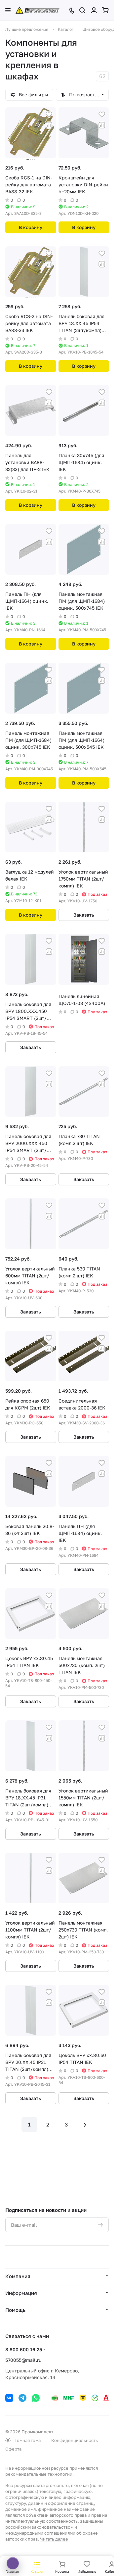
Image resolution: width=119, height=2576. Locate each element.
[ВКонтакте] (9, 2398)
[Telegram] (22, 2398)
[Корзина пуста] (105, 10)
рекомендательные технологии (39, 2474)
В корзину (31, 227)
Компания (18, 2276)
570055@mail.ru (23, 2360)
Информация (21, 2293)
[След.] (85, 2124)
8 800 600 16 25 (24, 2349)
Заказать (84, 915)
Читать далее (54, 2539)
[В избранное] (49, 115)
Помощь (15, 2310)
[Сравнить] (49, 125)
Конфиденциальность (75, 2440)
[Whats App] (36, 2398)
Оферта (13, 2449)
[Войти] (94, 10)
